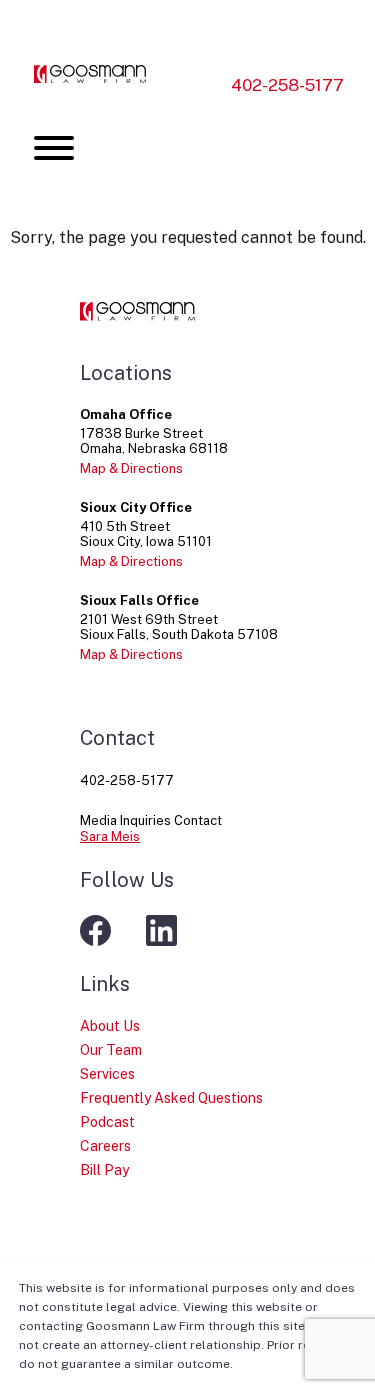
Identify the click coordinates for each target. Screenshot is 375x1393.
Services (107, 1074)
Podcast (107, 1122)
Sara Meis (110, 836)
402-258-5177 (287, 85)
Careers (105, 1146)
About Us (110, 1026)
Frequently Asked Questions (171, 1098)
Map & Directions (131, 468)
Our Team (111, 1050)
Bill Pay (104, 1170)
